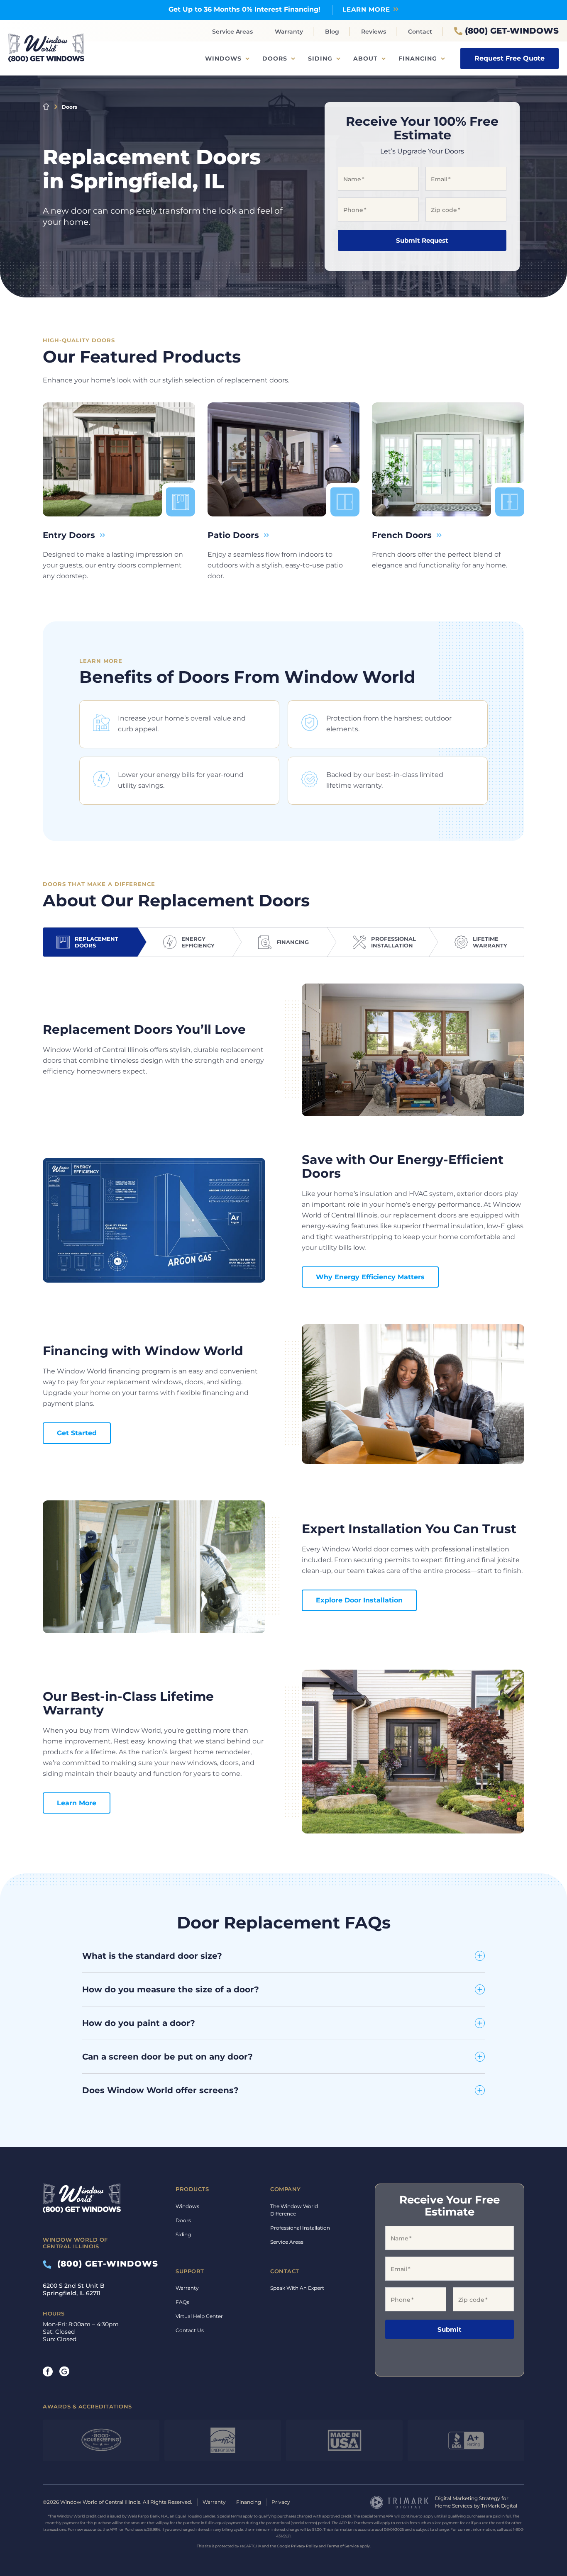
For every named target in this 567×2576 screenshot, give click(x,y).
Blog (332, 32)
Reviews (374, 32)
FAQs (182, 2302)
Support (190, 2271)
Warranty (289, 32)
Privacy (281, 2502)
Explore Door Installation (359, 1600)
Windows (223, 58)
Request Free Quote (510, 58)
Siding (320, 58)
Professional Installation (300, 2228)
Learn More (77, 1803)
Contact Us (190, 2330)
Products (192, 2189)
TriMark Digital (499, 2506)
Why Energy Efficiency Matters (370, 1277)
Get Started (77, 1433)
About (365, 58)
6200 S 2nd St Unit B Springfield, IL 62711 (74, 2289)
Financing (418, 58)
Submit (450, 2329)
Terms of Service (343, 2546)
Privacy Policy (304, 2546)
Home (46, 107)
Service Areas (232, 32)
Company (286, 2189)
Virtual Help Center (199, 2316)
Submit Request (422, 240)
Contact (420, 32)
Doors (275, 58)
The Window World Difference (294, 2210)
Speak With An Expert (297, 2288)
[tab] (90, 942)
